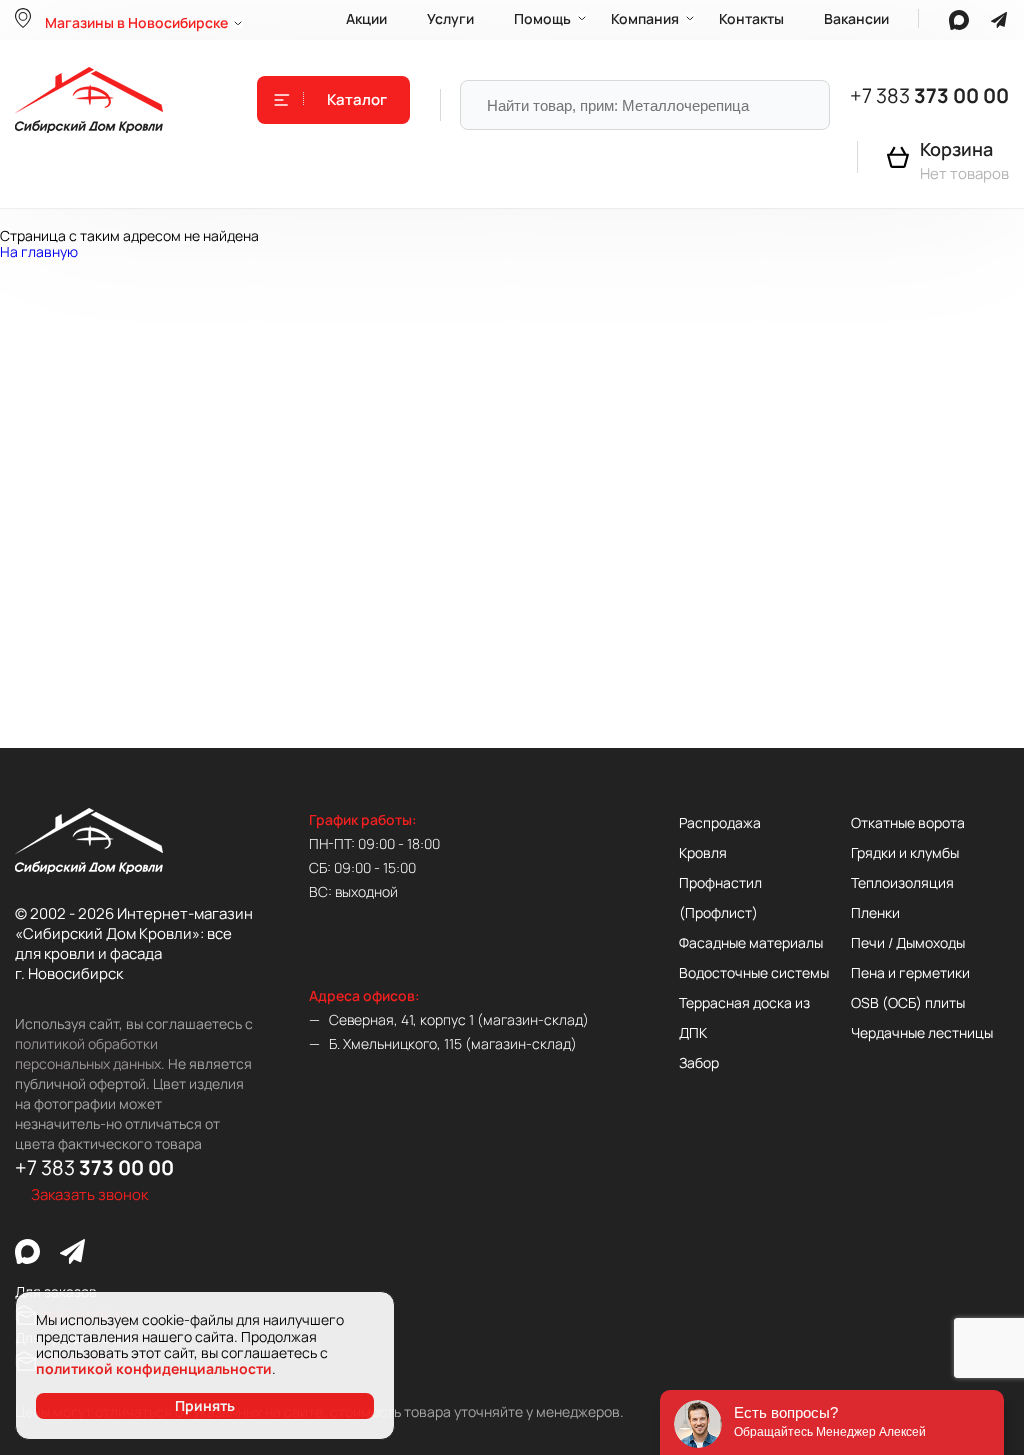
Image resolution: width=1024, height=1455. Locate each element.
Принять (205, 1405)
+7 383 (929, 95)
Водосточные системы (754, 972)
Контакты (751, 18)
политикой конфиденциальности (154, 1368)
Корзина (956, 149)
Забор (699, 1062)
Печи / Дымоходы (908, 942)
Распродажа (720, 822)
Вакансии (856, 18)
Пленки (875, 912)
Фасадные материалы (751, 942)
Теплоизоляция (902, 882)
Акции (366, 18)
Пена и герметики (910, 972)
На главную (39, 251)
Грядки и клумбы (905, 852)
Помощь (542, 18)
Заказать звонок (89, 1194)
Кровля (703, 852)
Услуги (450, 18)
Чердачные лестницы (922, 1032)
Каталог (357, 100)
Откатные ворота (908, 822)
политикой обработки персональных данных (88, 1053)
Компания (645, 18)
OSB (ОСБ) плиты (908, 1002)
